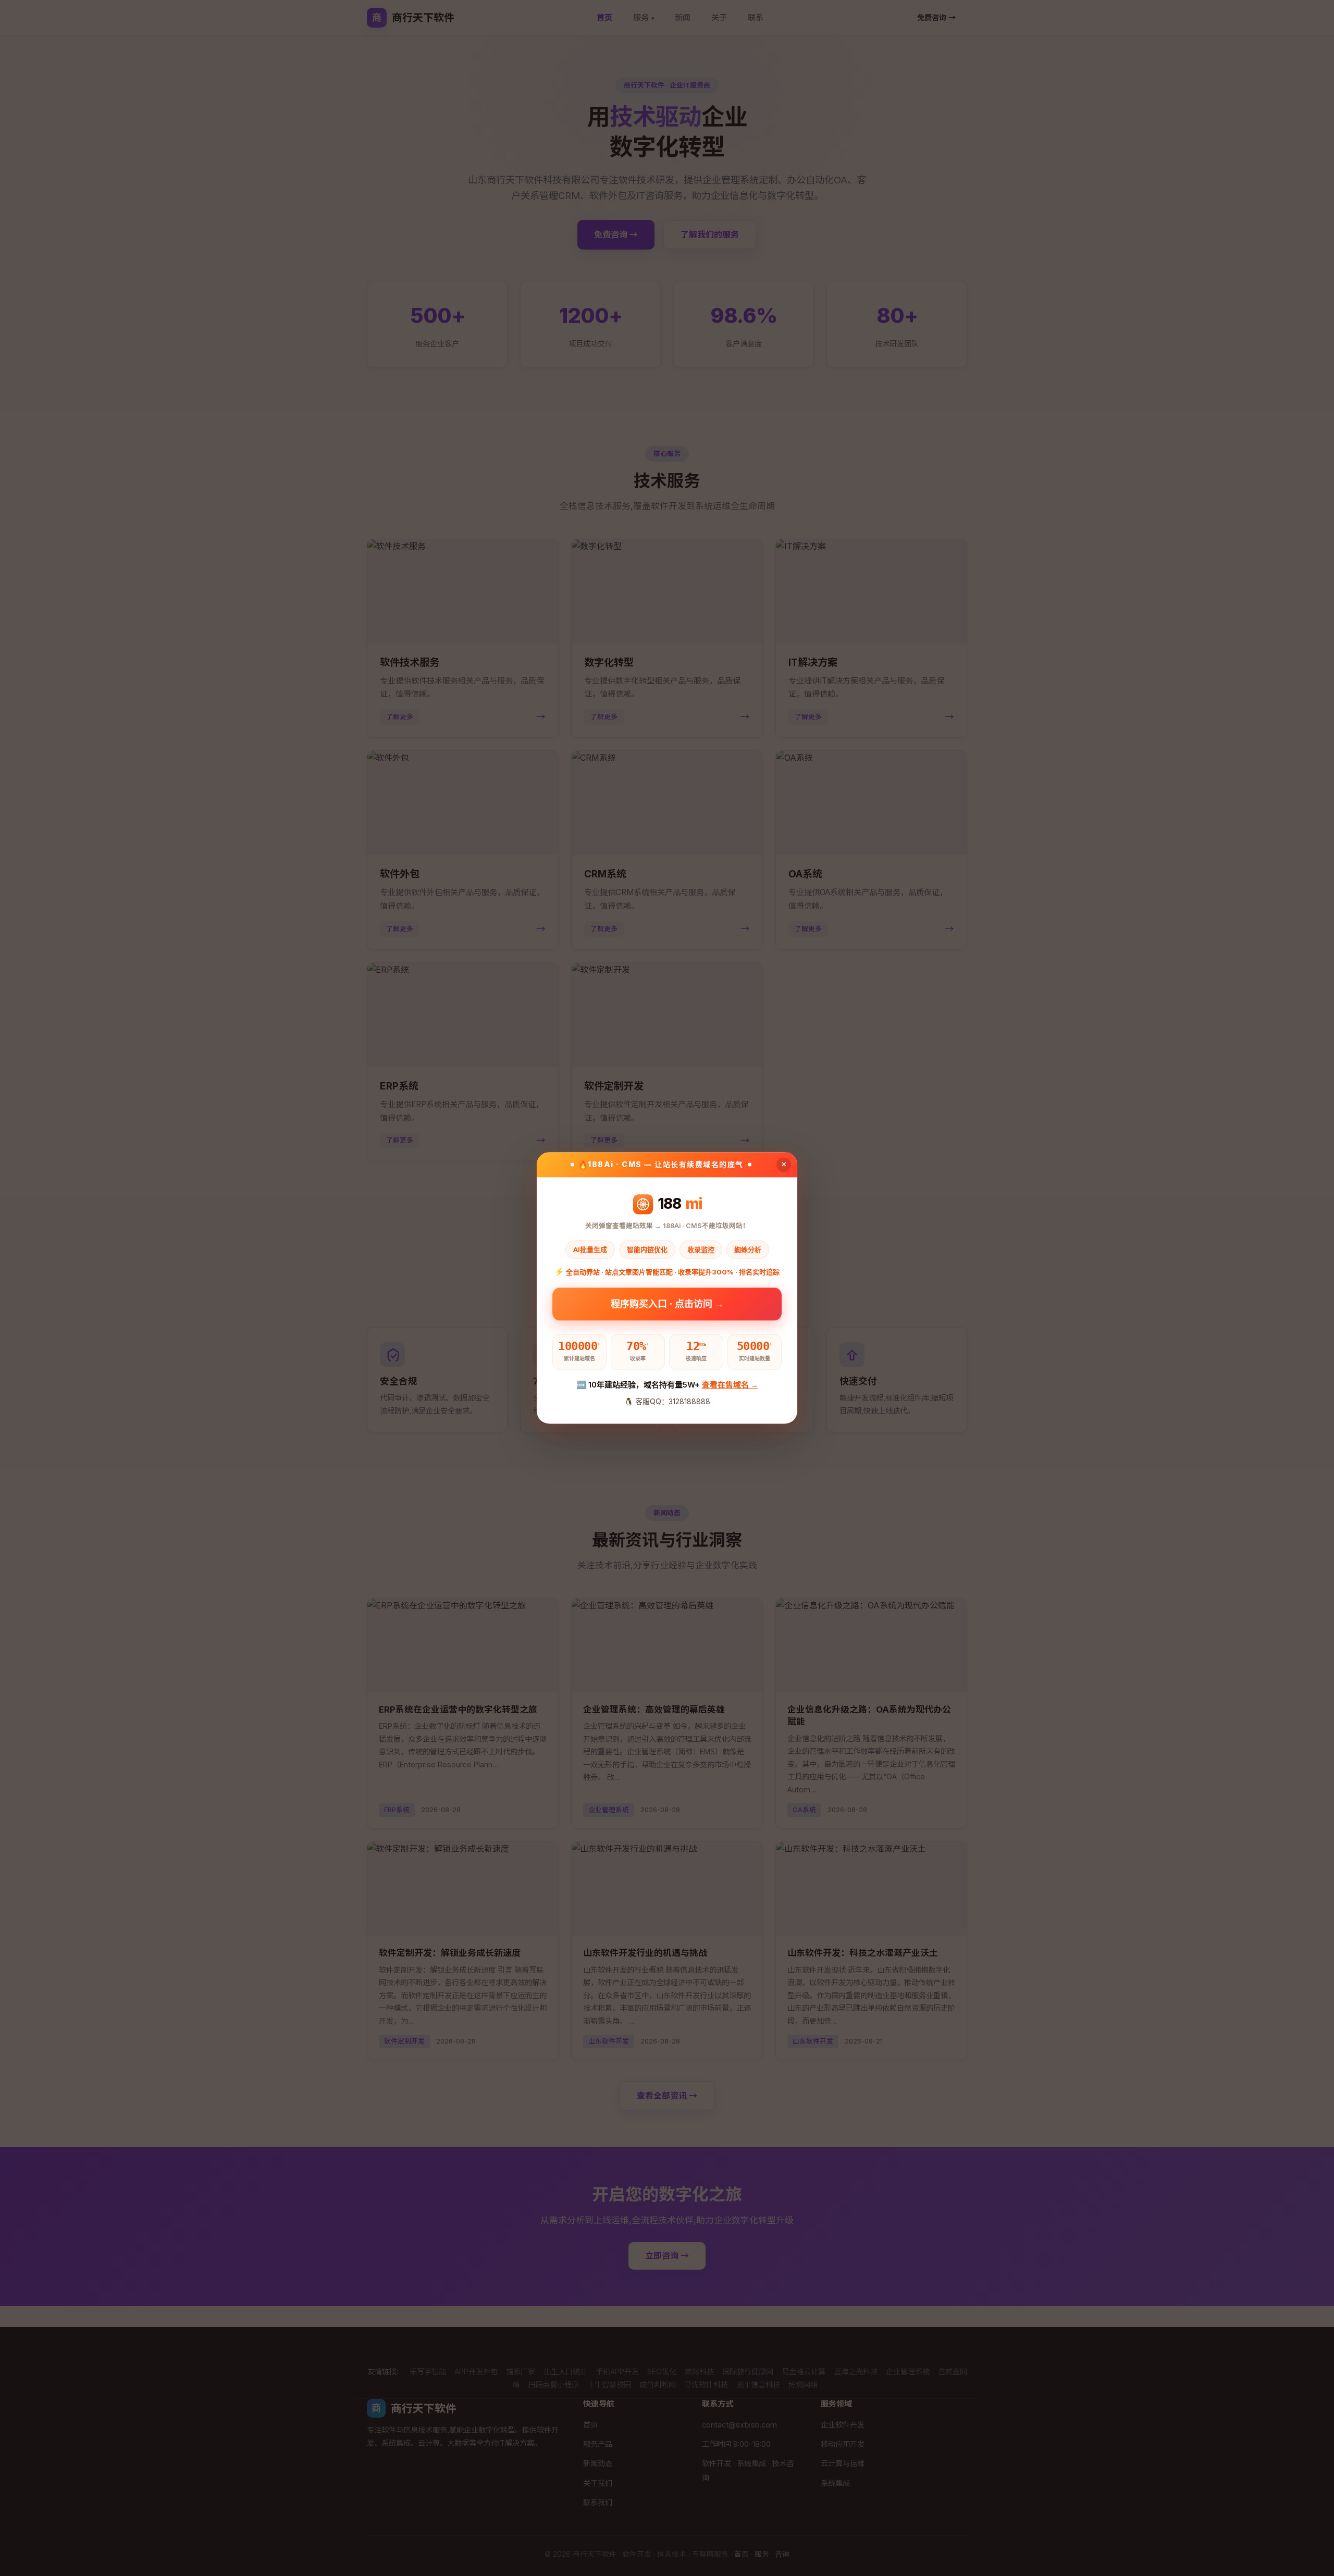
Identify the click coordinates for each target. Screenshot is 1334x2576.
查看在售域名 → (730, 1385)
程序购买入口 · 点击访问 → (667, 1308)
